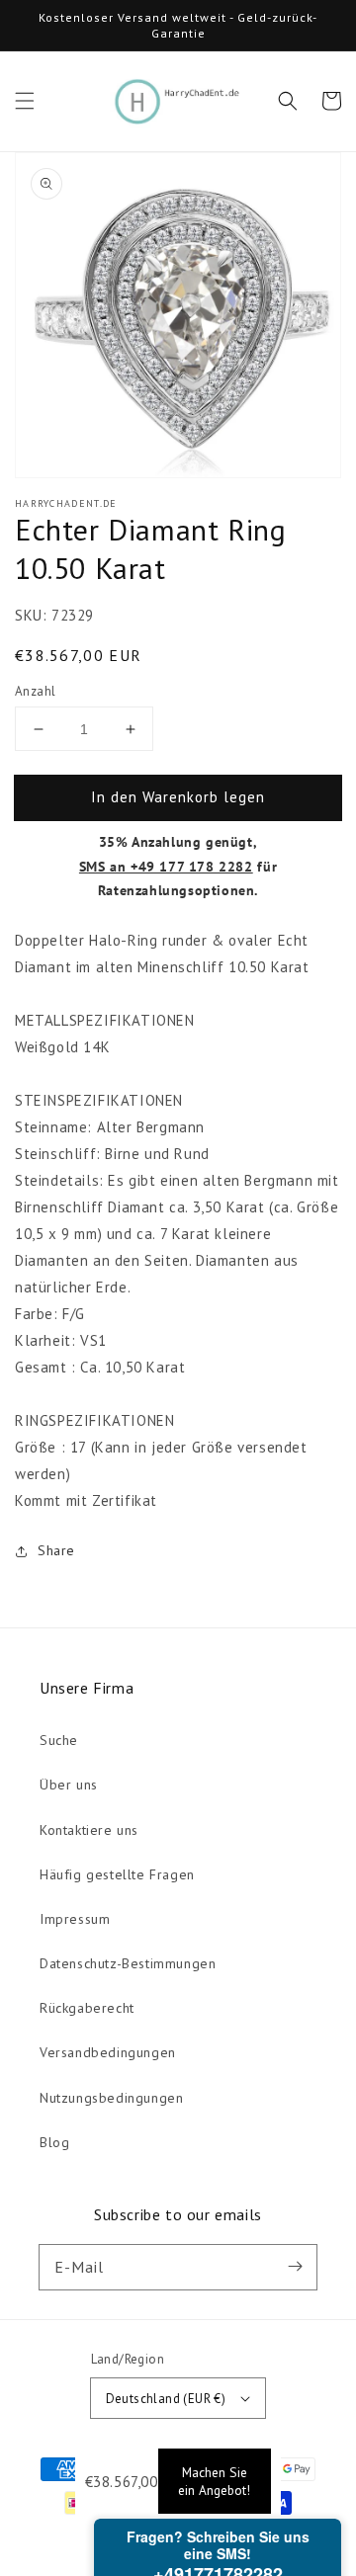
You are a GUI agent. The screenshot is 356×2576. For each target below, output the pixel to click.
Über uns (69, 1785)
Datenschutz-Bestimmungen (128, 1963)
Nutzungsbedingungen (111, 2098)
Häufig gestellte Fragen (117, 1874)
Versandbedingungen (108, 2052)
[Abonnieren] (295, 2267)
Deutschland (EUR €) (166, 2399)
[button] (25, 101)
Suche (59, 1740)
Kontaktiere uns (89, 1830)
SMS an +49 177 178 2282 (166, 867)
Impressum (75, 1919)
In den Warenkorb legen (178, 797)
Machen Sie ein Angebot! (214, 2481)
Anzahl (35, 691)
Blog (54, 2142)
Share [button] (56, 1550)
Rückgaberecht (87, 2008)
